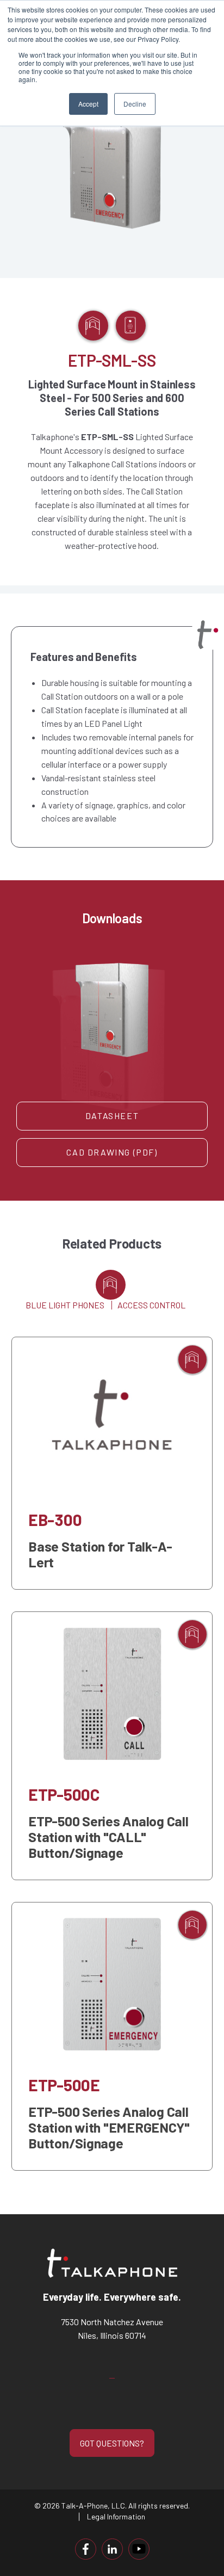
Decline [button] (135, 104)
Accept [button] (88, 104)
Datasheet (112, 1116)
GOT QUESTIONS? (112, 2443)
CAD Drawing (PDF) (112, 1152)
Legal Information (116, 2516)
